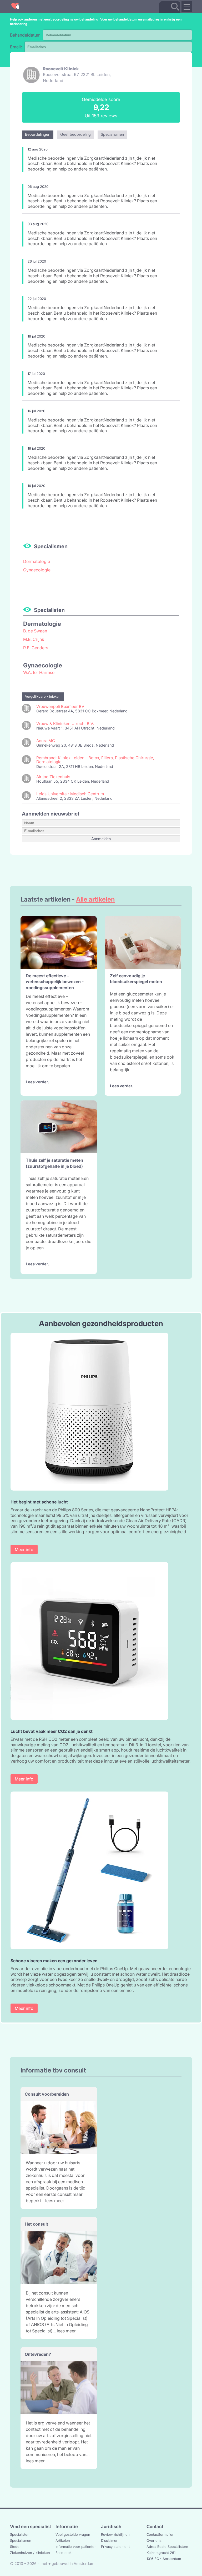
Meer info (24, 1549)
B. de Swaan (35, 631)
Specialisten (20, 2534)
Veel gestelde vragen (73, 2534)
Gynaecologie (37, 570)
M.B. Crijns (34, 639)
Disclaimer (109, 2540)
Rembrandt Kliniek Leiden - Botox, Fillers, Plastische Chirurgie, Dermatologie (95, 760)
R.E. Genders (36, 648)
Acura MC (46, 741)
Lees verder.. (38, 1082)
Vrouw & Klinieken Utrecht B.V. (65, 724)
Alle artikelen (95, 899)
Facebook (64, 2553)
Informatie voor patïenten (76, 2547)
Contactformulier (160, 2534)
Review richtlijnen (115, 2534)
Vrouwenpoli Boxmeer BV (60, 706)
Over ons (154, 2540)
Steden (16, 2547)
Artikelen (63, 2540)
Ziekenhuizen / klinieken (30, 2553)
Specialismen (21, 2540)
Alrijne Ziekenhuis (53, 777)
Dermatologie (37, 561)
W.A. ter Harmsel (39, 672)
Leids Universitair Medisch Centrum (70, 794)
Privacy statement (115, 2547)
